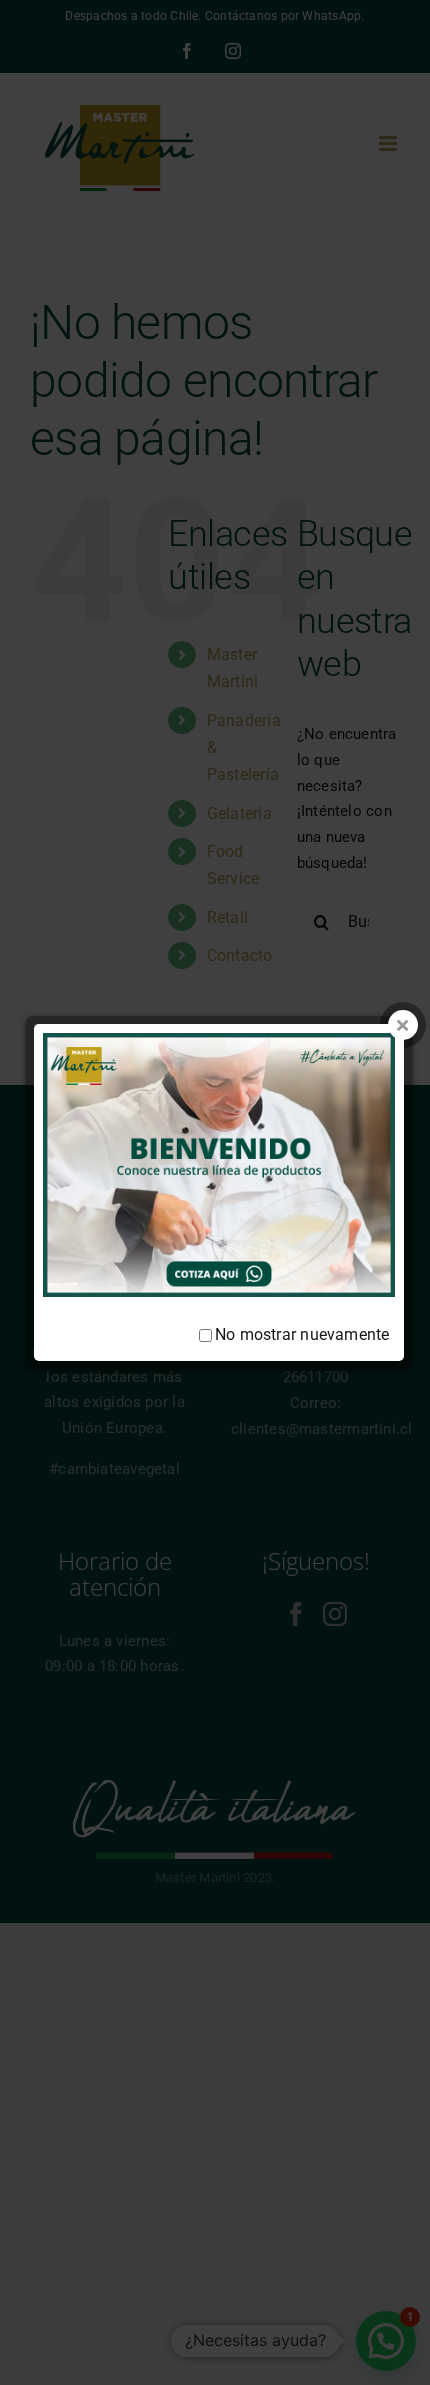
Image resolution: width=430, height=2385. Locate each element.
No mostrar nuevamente (302, 1334)
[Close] (403, 1025)
